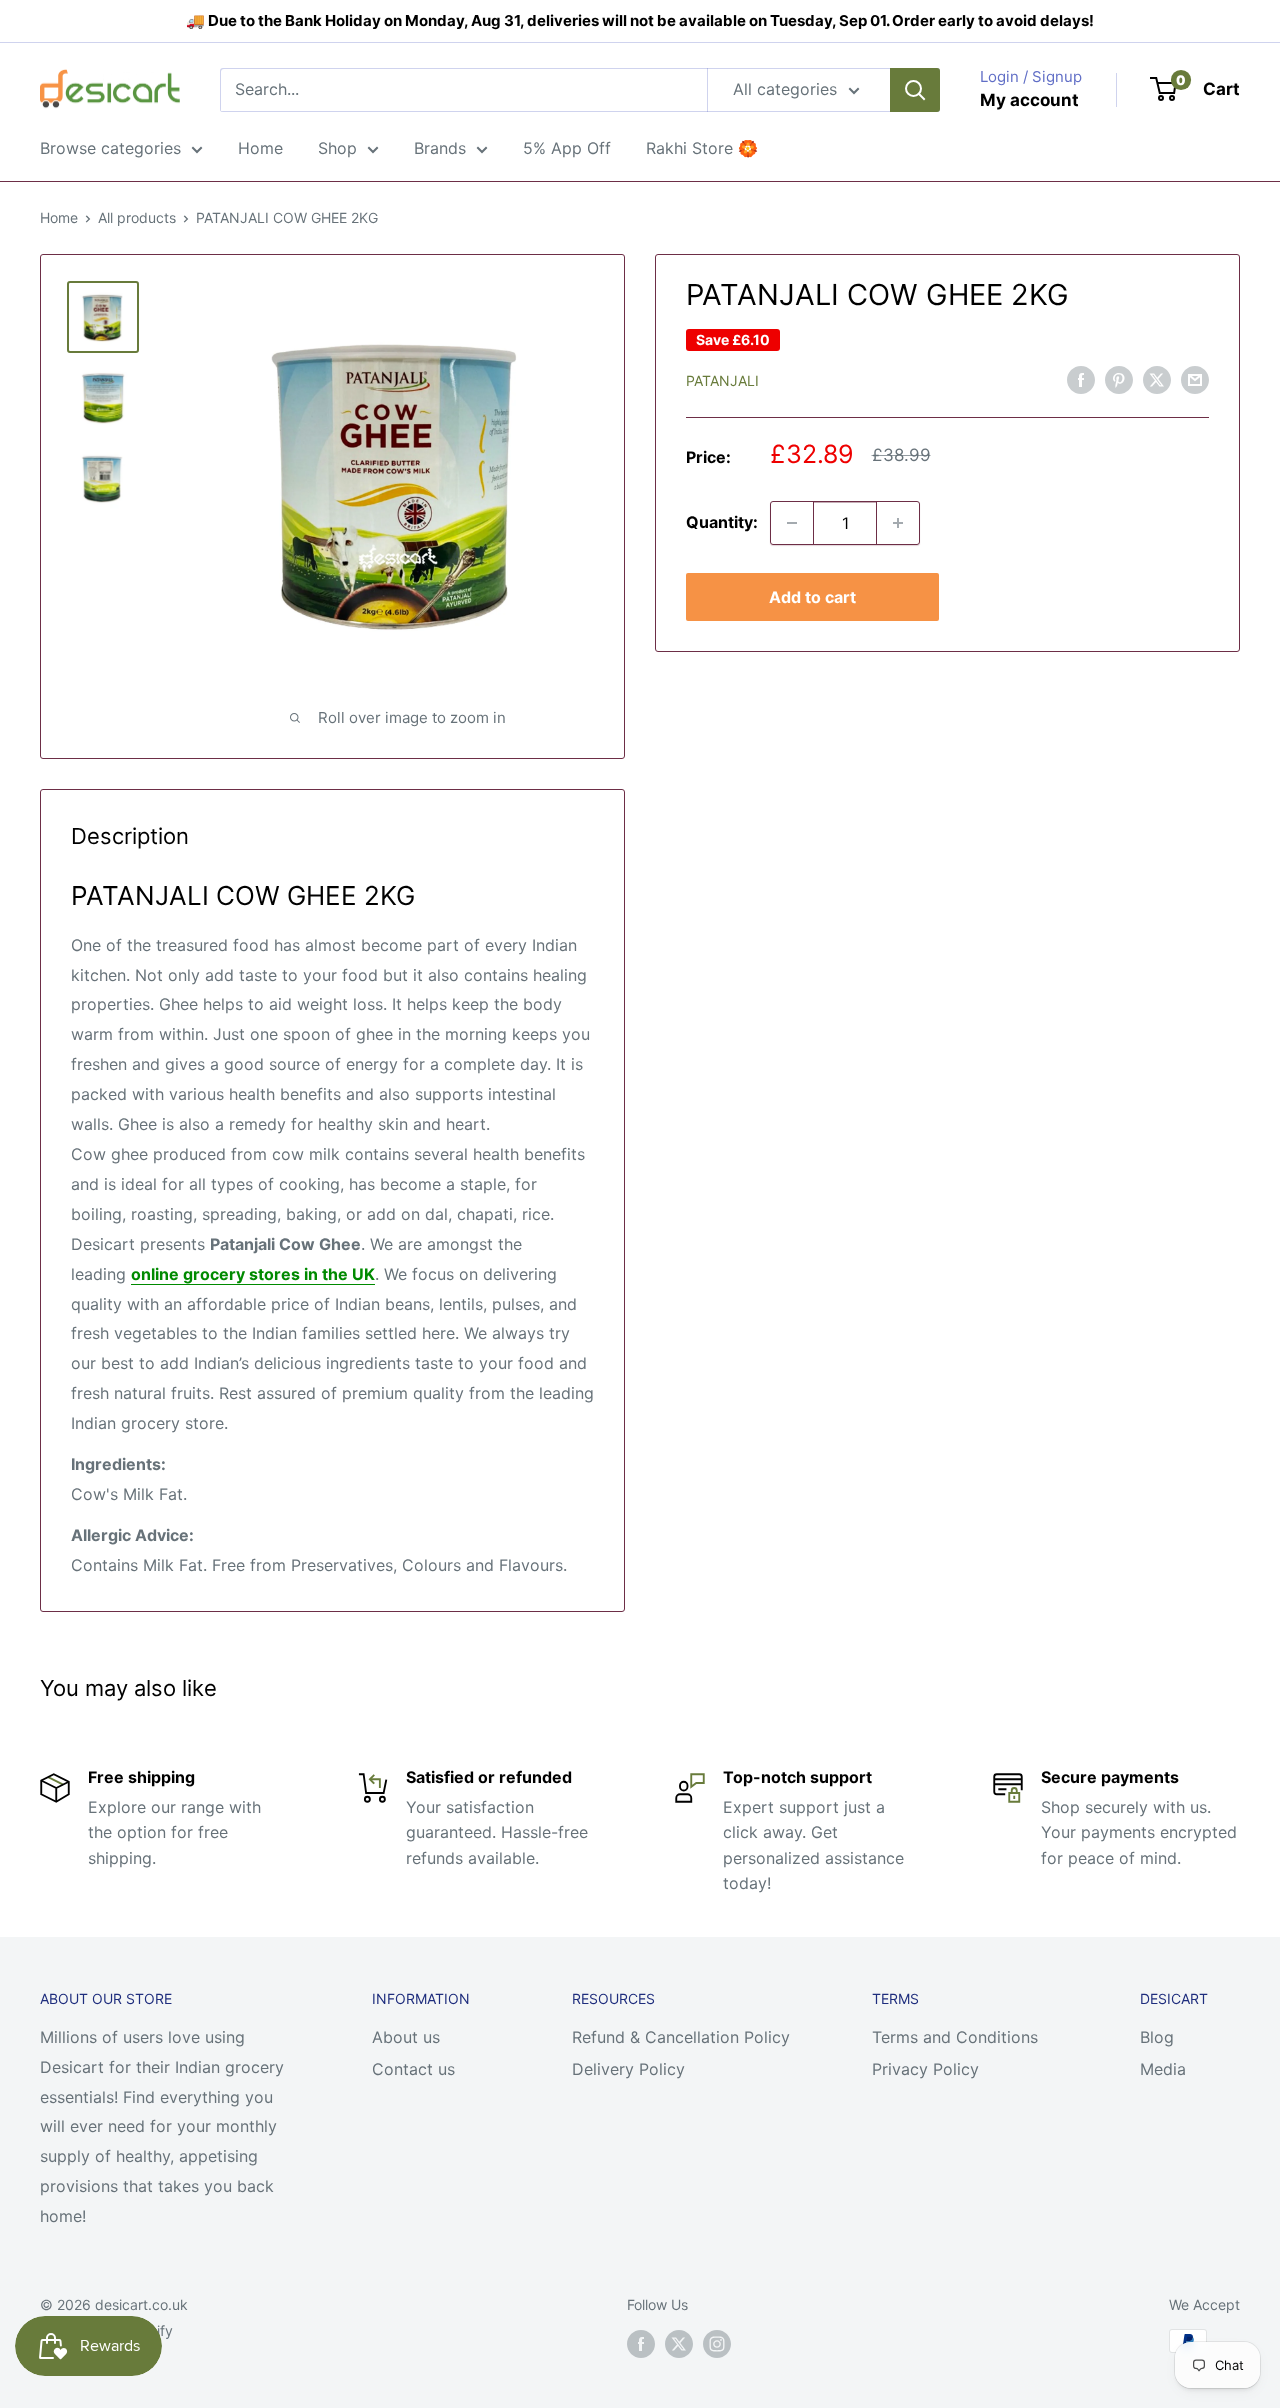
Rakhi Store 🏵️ (702, 148)
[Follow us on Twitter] (679, 2343)
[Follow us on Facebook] (641, 2343)
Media (1163, 2069)
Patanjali (722, 380)
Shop (337, 148)
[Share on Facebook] (1081, 380)
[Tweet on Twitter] (1157, 380)
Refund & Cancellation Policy (681, 2037)
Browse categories (110, 148)
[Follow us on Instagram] (717, 2343)
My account (1029, 100)
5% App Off (567, 148)
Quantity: (722, 522)
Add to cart (812, 597)
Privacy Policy (925, 2069)
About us (406, 2037)
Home (260, 148)
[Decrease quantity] (792, 523)
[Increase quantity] (898, 523)
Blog (1157, 2037)
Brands (440, 148)
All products (137, 217)
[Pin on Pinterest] (1119, 380)
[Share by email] (1195, 380)
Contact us (413, 2069)
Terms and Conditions (955, 2037)
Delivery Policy (628, 2069)
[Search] (915, 90)
